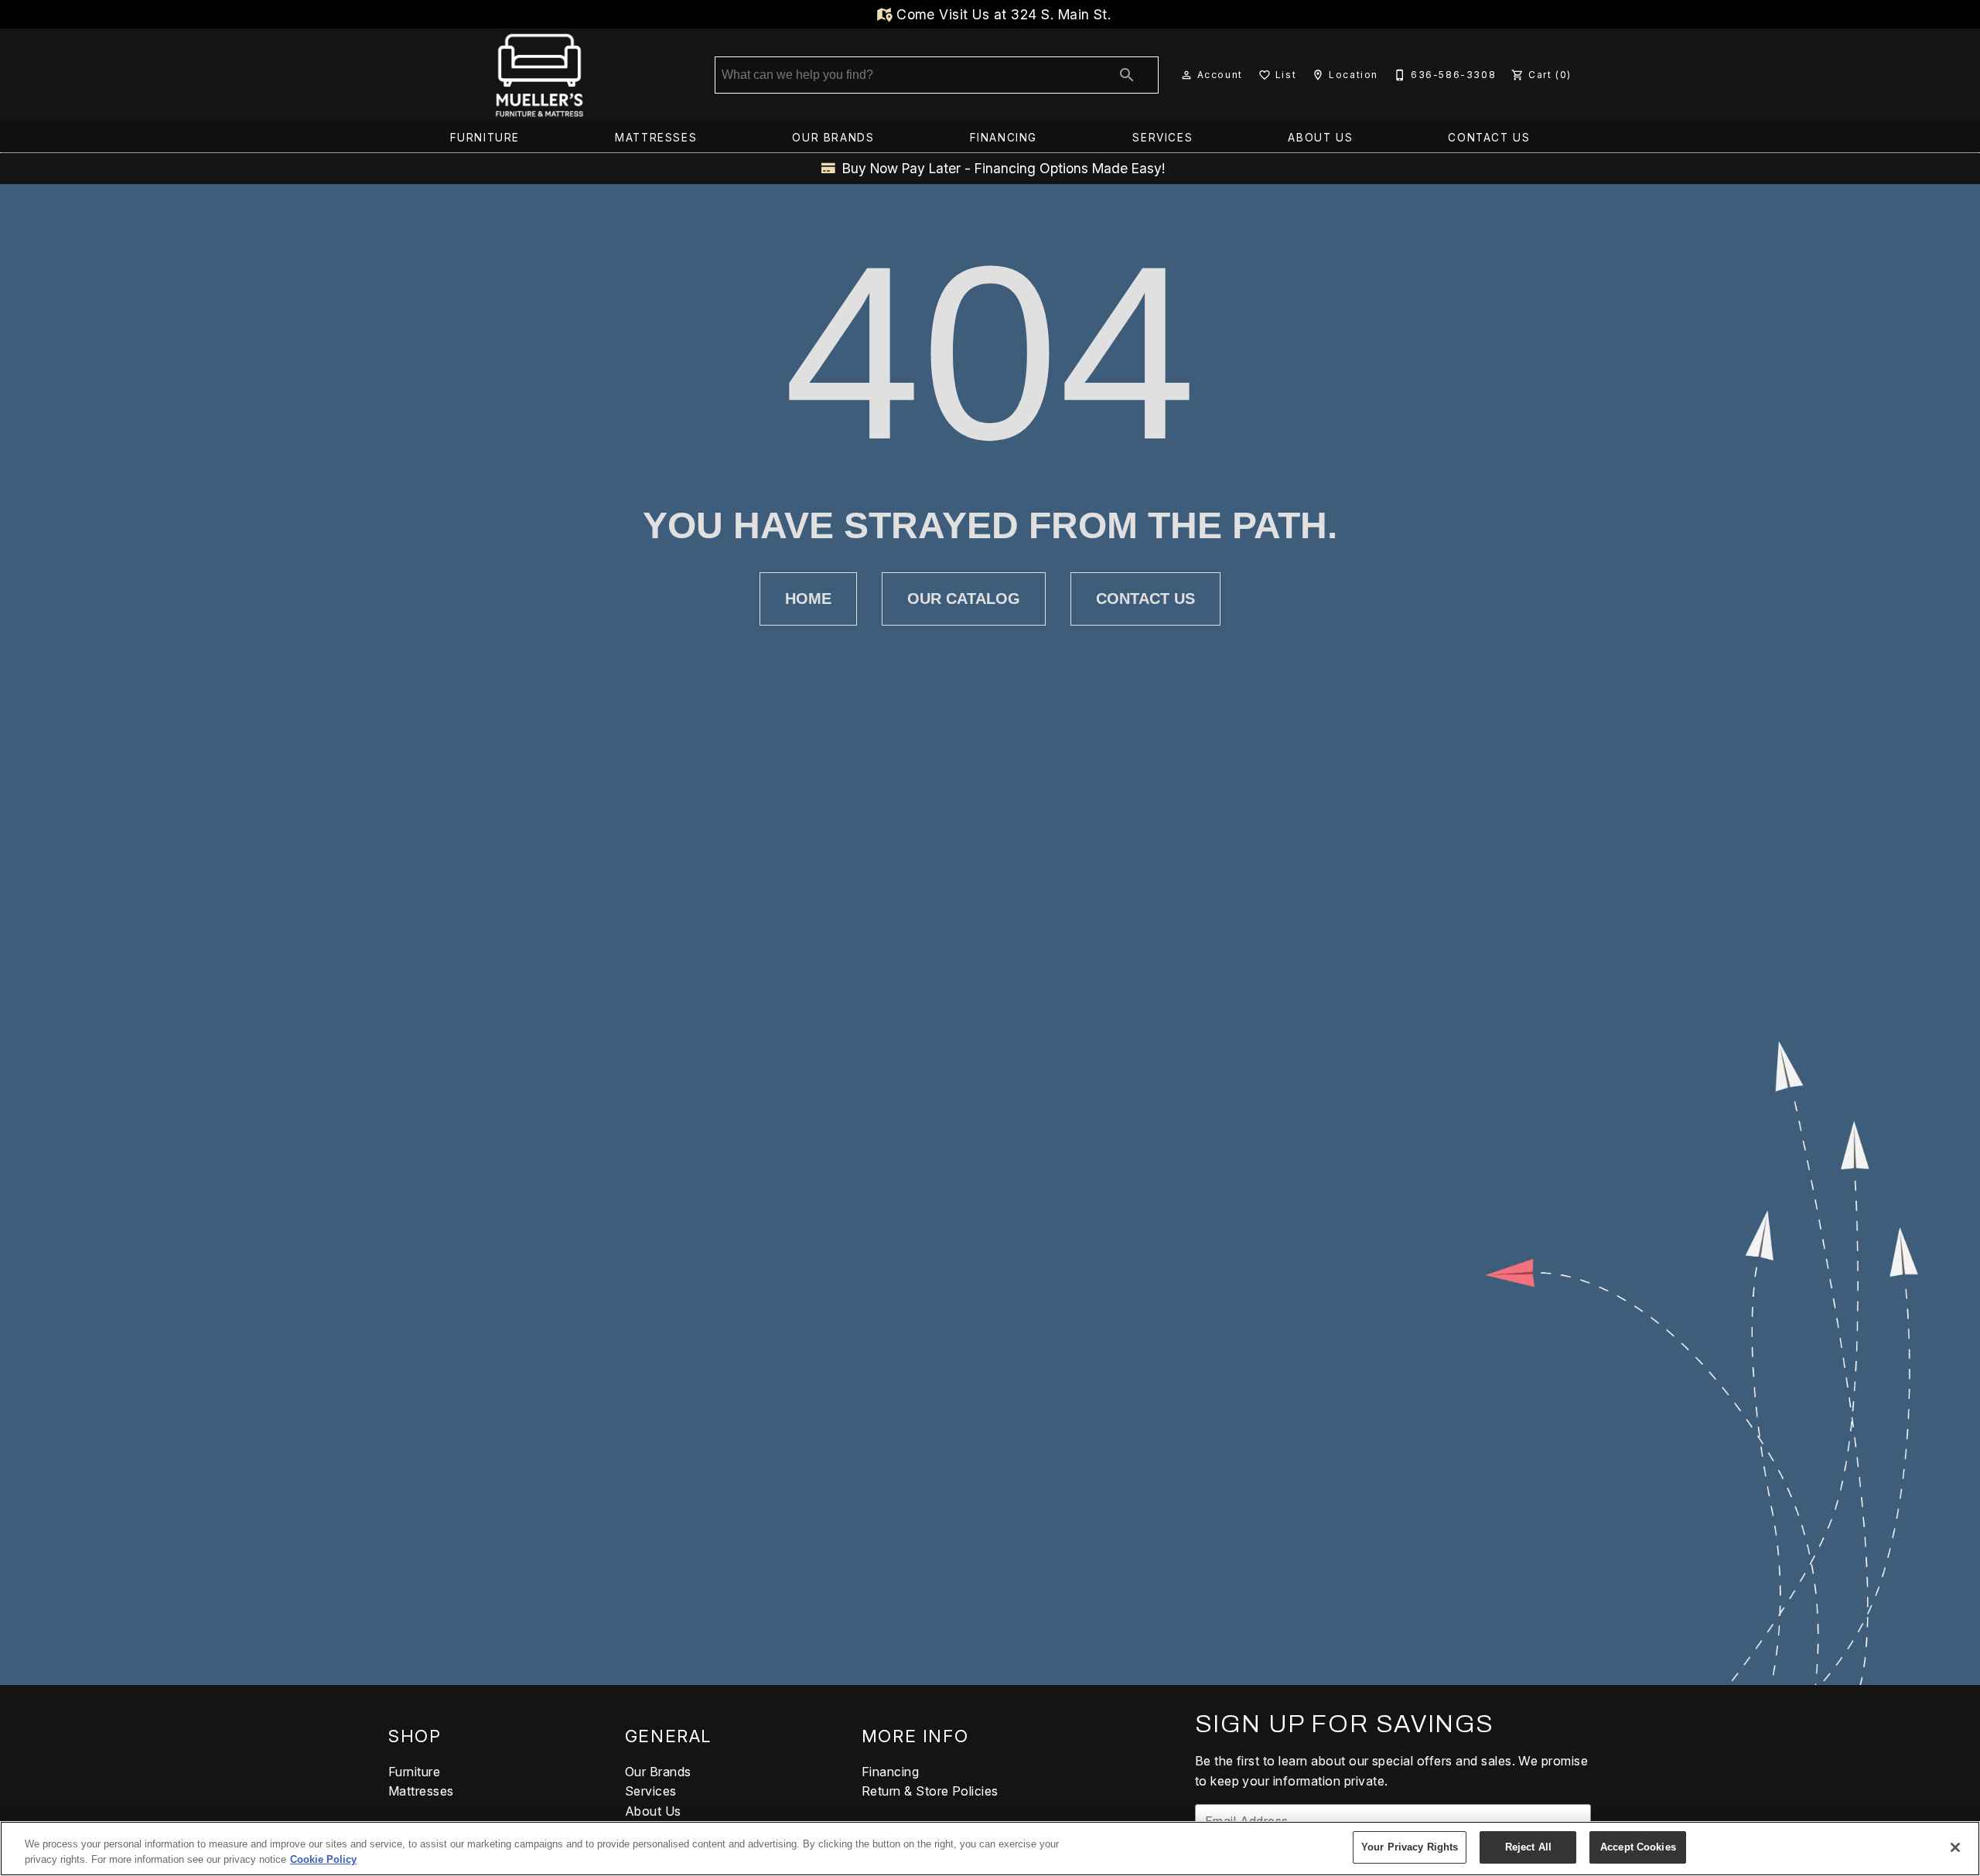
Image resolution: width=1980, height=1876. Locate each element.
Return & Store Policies (930, 1791)
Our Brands (833, 138)
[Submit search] (1127, 75)
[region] (990, 1849)
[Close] (1955, 1847)
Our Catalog (964, 599)
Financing (1004, 138)
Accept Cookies (1638, 1847)
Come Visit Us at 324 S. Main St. (1002, 14)
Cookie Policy (323, 1859)
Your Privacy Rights (1410, 1847)
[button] (1186, 75)
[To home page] (539, 75)
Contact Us (1489, 138)
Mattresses (656, 138)
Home (808, 599)
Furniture (485, 138)
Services (1162, 138)
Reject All (1528, 1847)
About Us (1320, 138)
